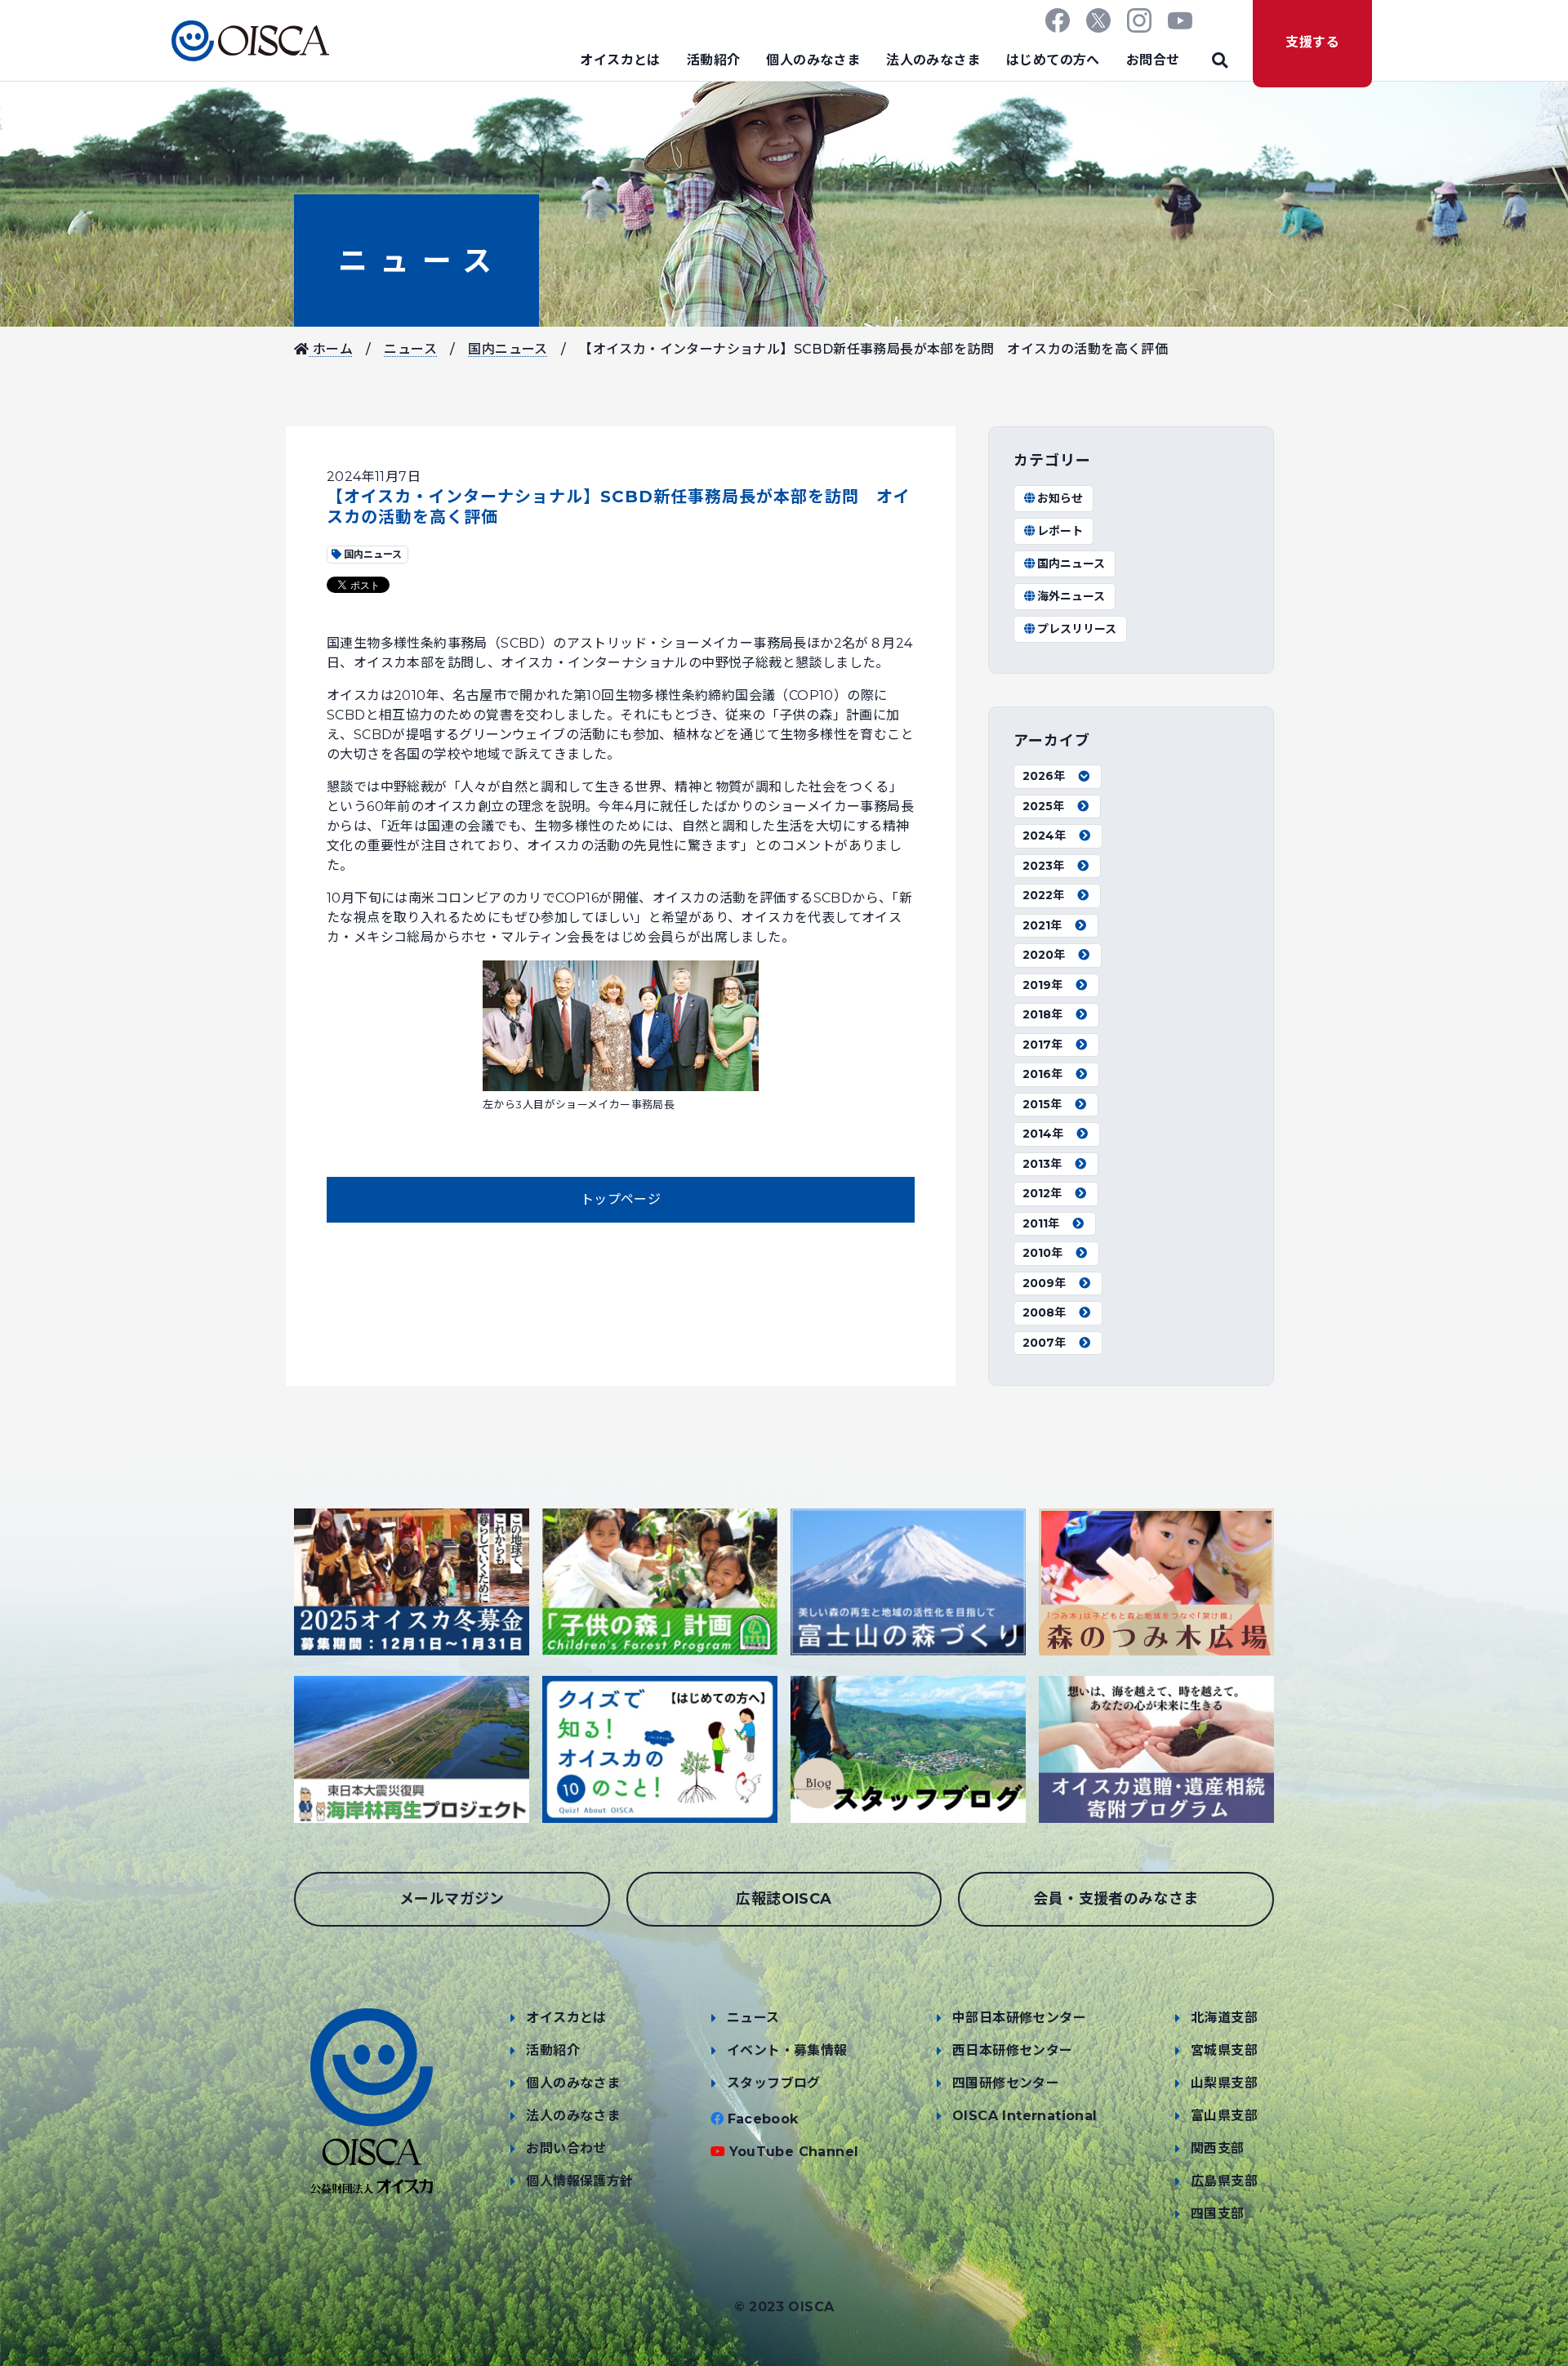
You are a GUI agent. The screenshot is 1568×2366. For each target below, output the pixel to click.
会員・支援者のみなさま (1116, 1899)
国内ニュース (508, 349)
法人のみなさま (933, 60)
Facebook (763, 2119)
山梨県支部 (1224, 2083)
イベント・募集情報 (787, 2050)
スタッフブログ (774, 2083)
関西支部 (1218, 2148)
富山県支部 (1224, 2116)
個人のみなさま (813, 60)
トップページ (621, 1199)
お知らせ (1060, 498)
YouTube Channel (794, 2152)
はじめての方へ (1053, 60)
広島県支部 (1224, 2181)
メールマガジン (452, 1899)
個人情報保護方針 (579, 2181)
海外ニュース (1071, 596)
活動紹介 (714, 60)
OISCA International (1025, 2116)
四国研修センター (1006, 2083)
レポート (1060, 531)
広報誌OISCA (784, 1899)
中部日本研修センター (1019, 2018)
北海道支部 (1224, 2018)
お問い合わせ (566, 2148)
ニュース (416, 261)
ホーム (331, 349)
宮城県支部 (1224, 2050)
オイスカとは (620, 60)
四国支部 (1218, 2214)
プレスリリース (1077, 629)
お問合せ (1153, 60)
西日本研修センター (1013, 2050)
